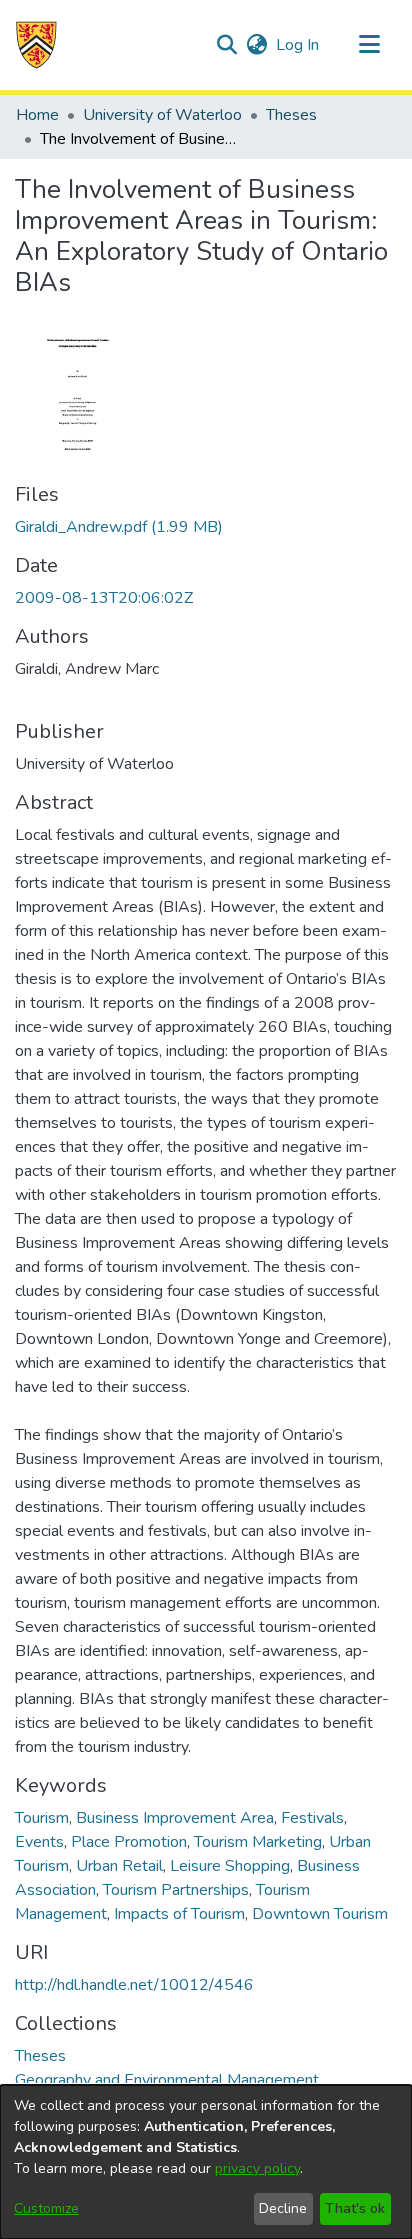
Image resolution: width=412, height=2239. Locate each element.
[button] (36, 45)
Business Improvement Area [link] (175, 1818)
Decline (283, 2208)
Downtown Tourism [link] (320, 1914)
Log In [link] (298, 45)
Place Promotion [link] (129, 1842)
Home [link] (37, 115)
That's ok (355, 2208)
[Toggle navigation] (369, 45)
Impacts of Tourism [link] (179, 1914)
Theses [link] (291, 115)
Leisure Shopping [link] (230, 1866)
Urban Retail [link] (119, 1866)
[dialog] (206, 2162)
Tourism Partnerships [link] (176, 1890)
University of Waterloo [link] (162, 115)
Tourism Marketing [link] (258, 1842)
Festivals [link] (312, 1818)
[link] (119, 527)
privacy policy (257, 2168)
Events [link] (39, 1842)
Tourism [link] (42, 1818)
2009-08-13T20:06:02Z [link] (104, 598)
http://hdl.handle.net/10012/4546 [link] (134, 1985)
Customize (46, 2208)
